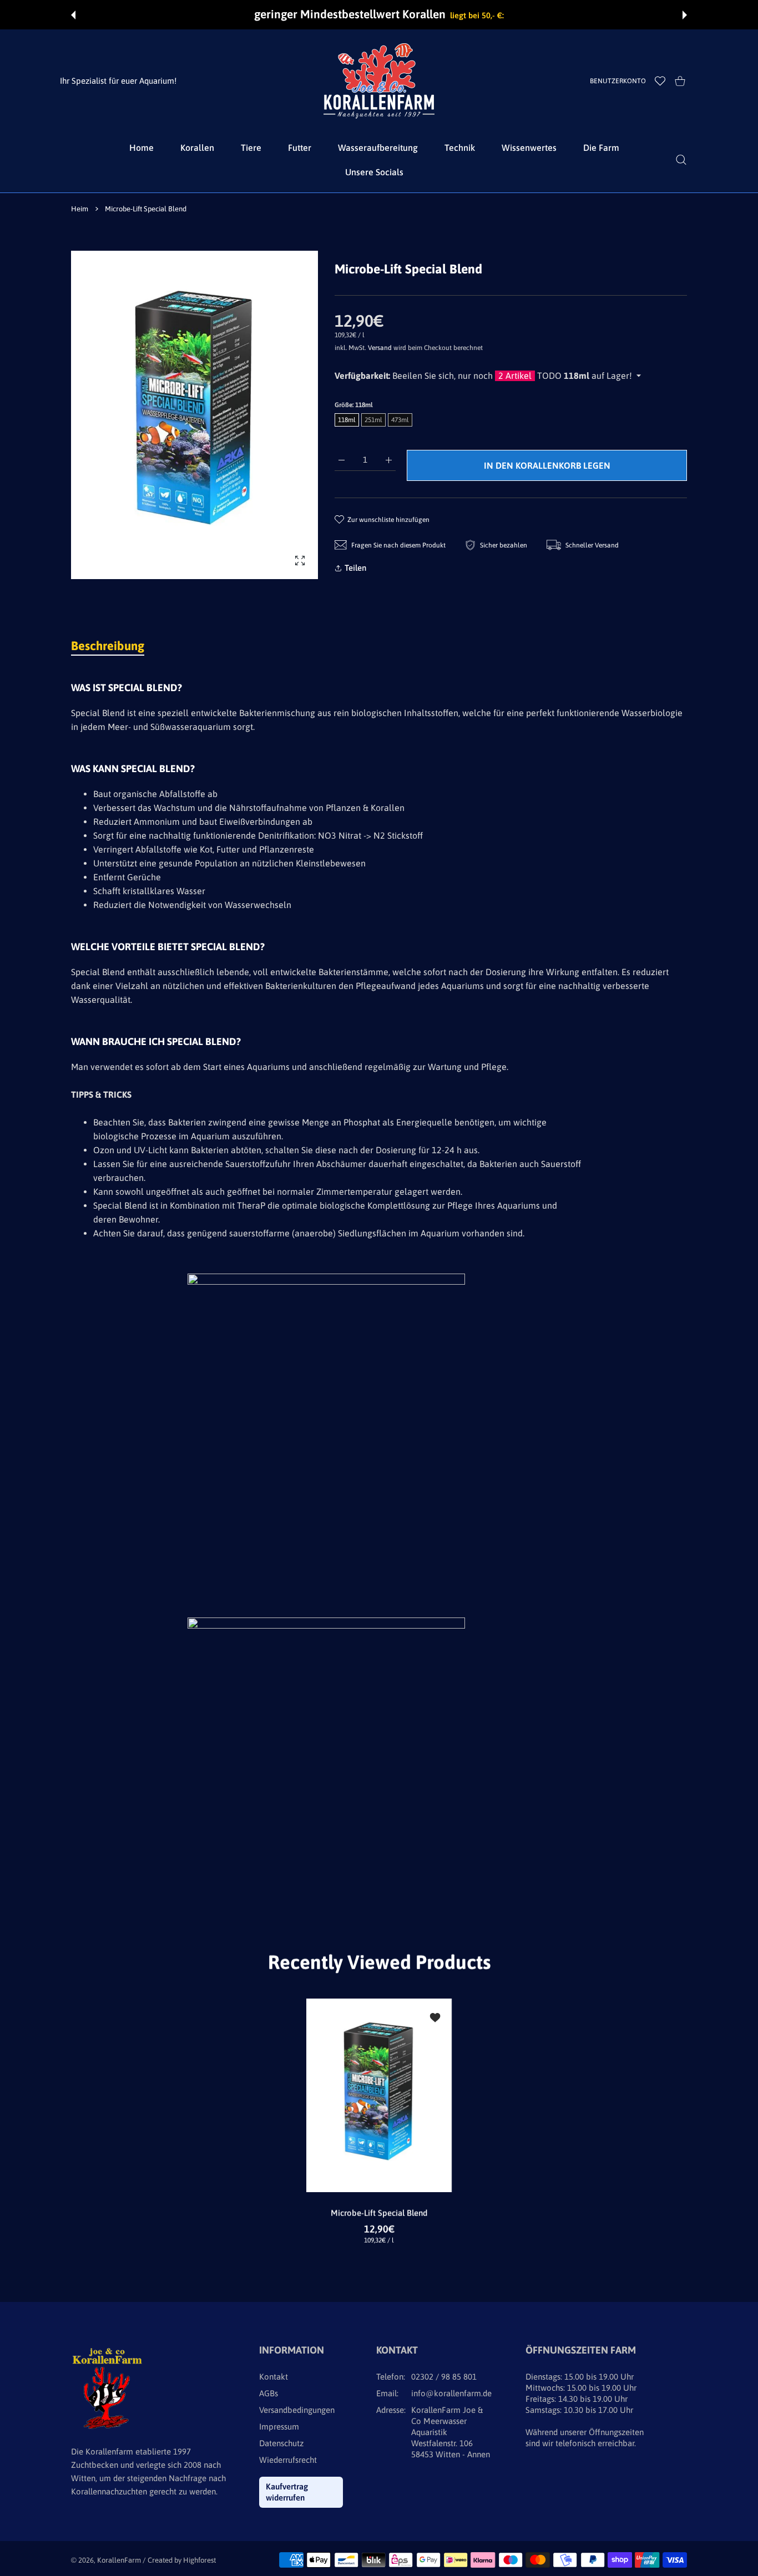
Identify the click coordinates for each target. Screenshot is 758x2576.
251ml (373, 420)
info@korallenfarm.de (451, 2393)
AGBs (269, 2393)
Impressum (279, 2427)
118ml (347, 420)
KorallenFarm (120, 2560)
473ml (400, 420)
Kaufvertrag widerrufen (287, 2492)
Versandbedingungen (297, 2410)
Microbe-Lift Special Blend (379, 2213)
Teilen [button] (355, 568)
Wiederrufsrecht (288, 2460)
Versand (380, 348)
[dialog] (681, 160)
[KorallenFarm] (379, 81)
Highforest (199, 2560)
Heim (80, 209)
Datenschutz (281, 2443)
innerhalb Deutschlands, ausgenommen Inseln (615, 15)
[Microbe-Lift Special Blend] (379, 2095)
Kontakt (274, 2377)
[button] (73, 15)
